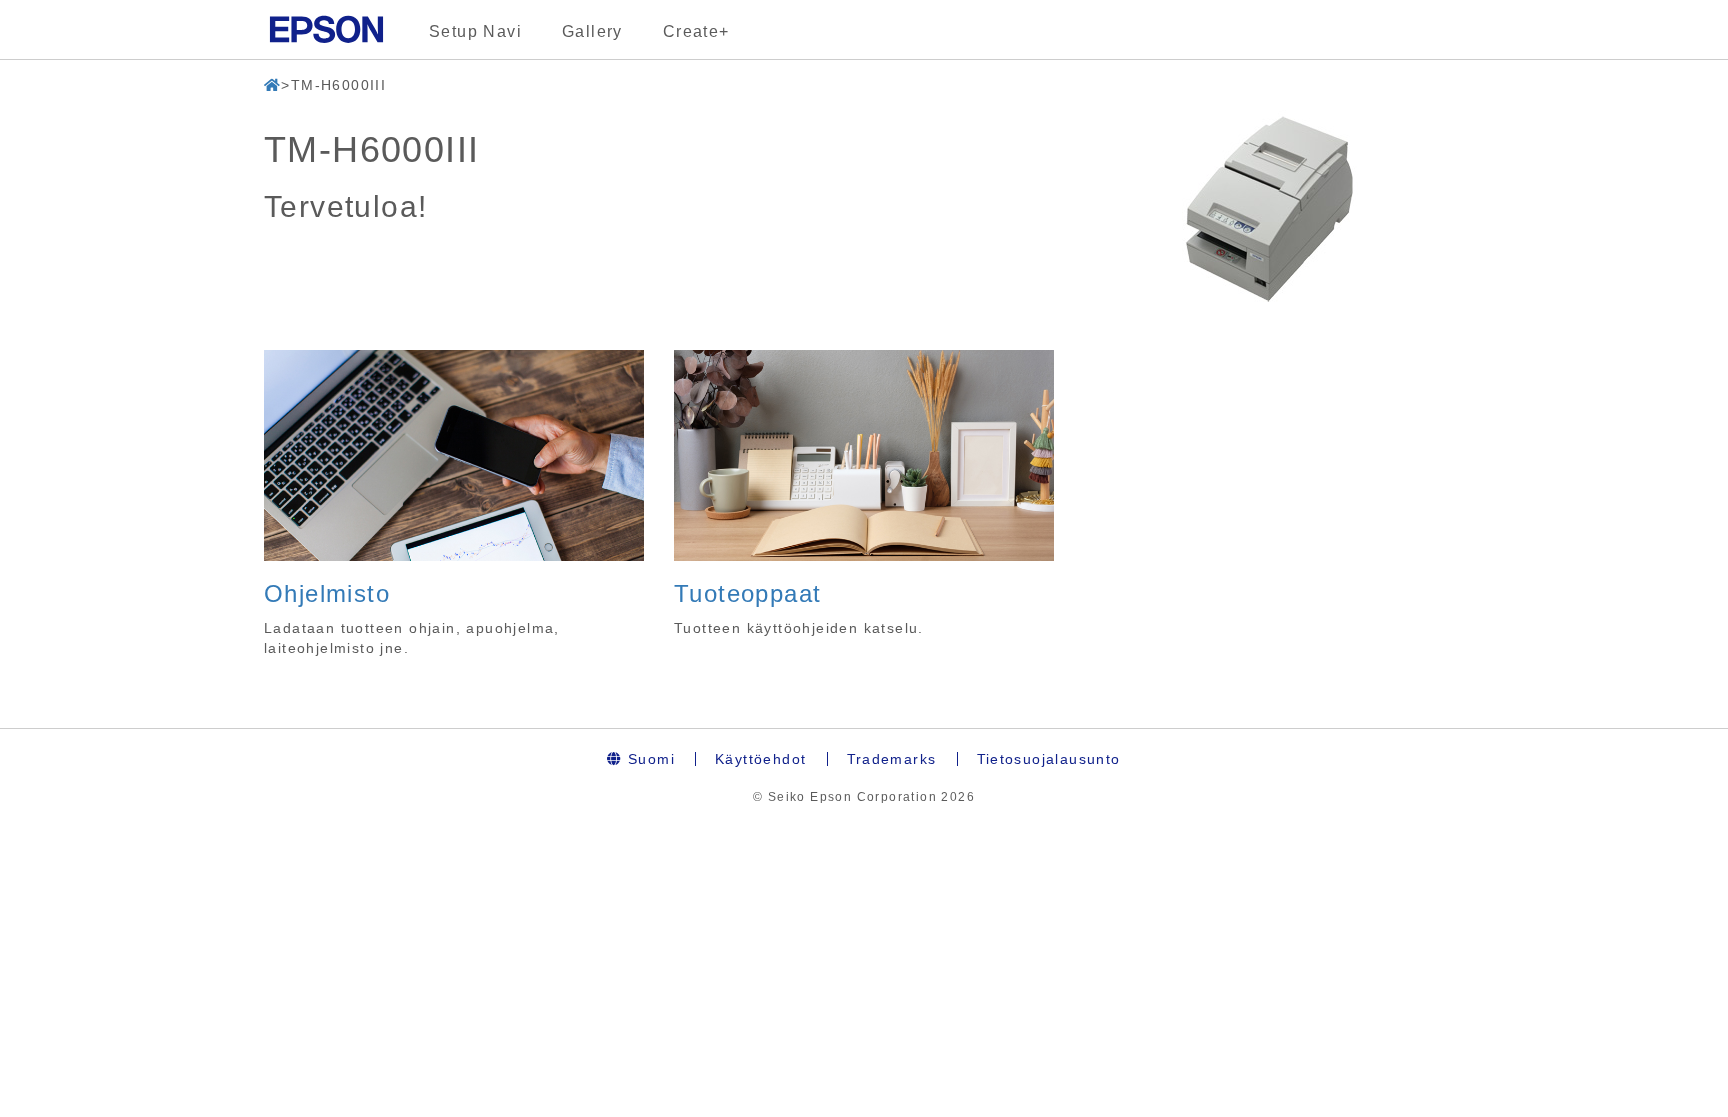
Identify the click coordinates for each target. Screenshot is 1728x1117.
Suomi (649, 759)
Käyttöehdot (760, 759)
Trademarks (892, 759)
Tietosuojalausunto (1049, 759)
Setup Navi (475, 31)
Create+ (696, 31)
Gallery (592, 31)
